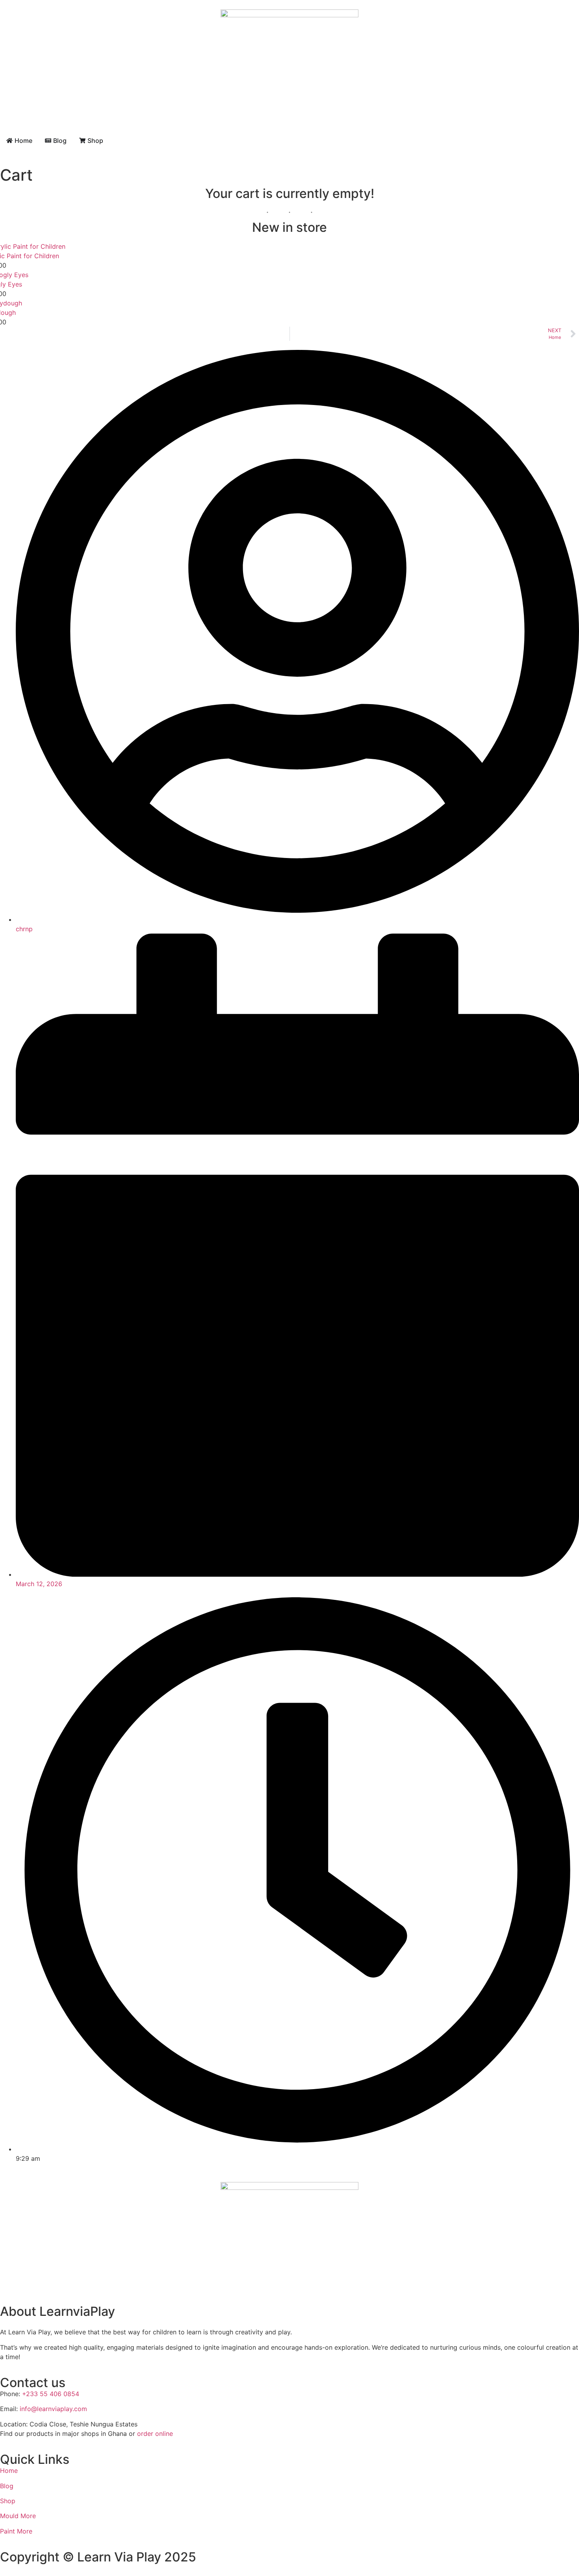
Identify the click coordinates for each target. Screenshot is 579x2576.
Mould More (18, 2516)
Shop (8, 2501)
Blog (7, 2486)
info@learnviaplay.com (53, 2409)
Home (9, 2471)
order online (155, 2434)
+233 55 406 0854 (51, 2394)
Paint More (16, 2531)
